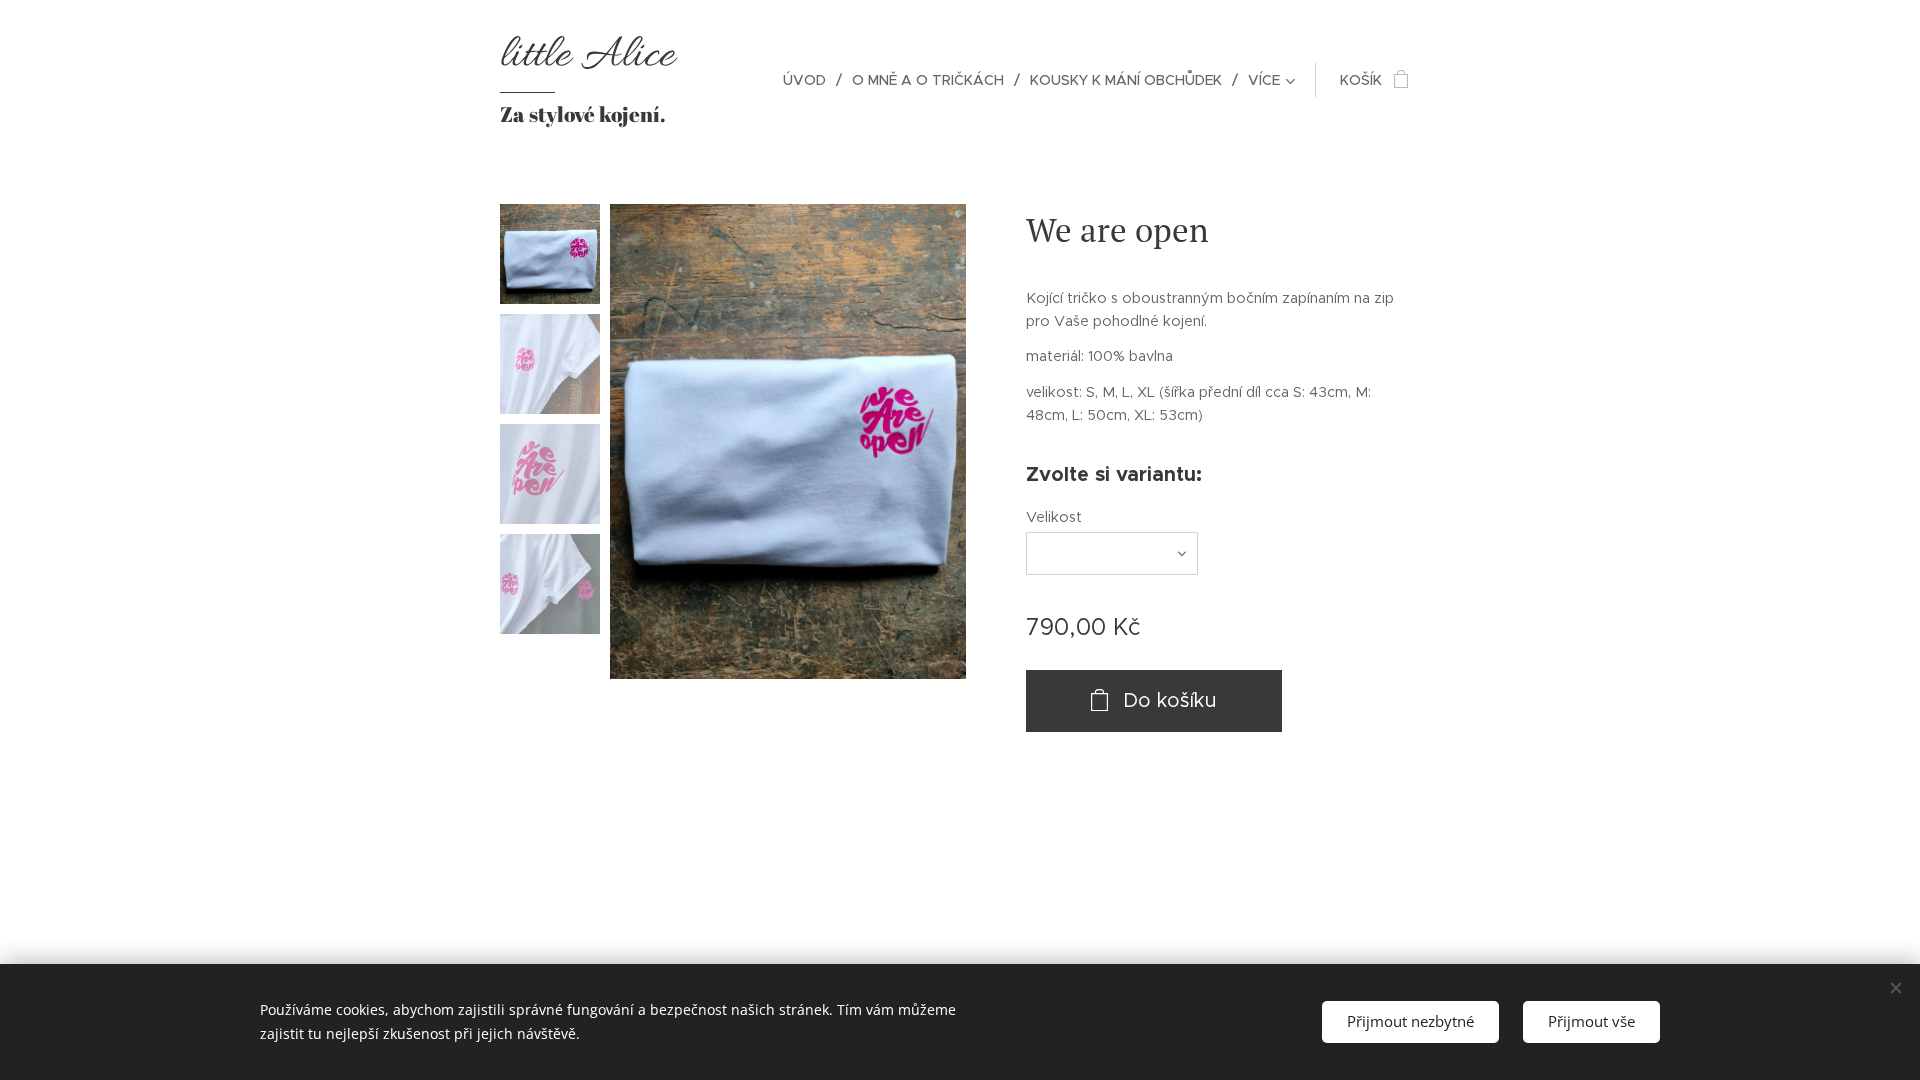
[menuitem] (810, 80)
